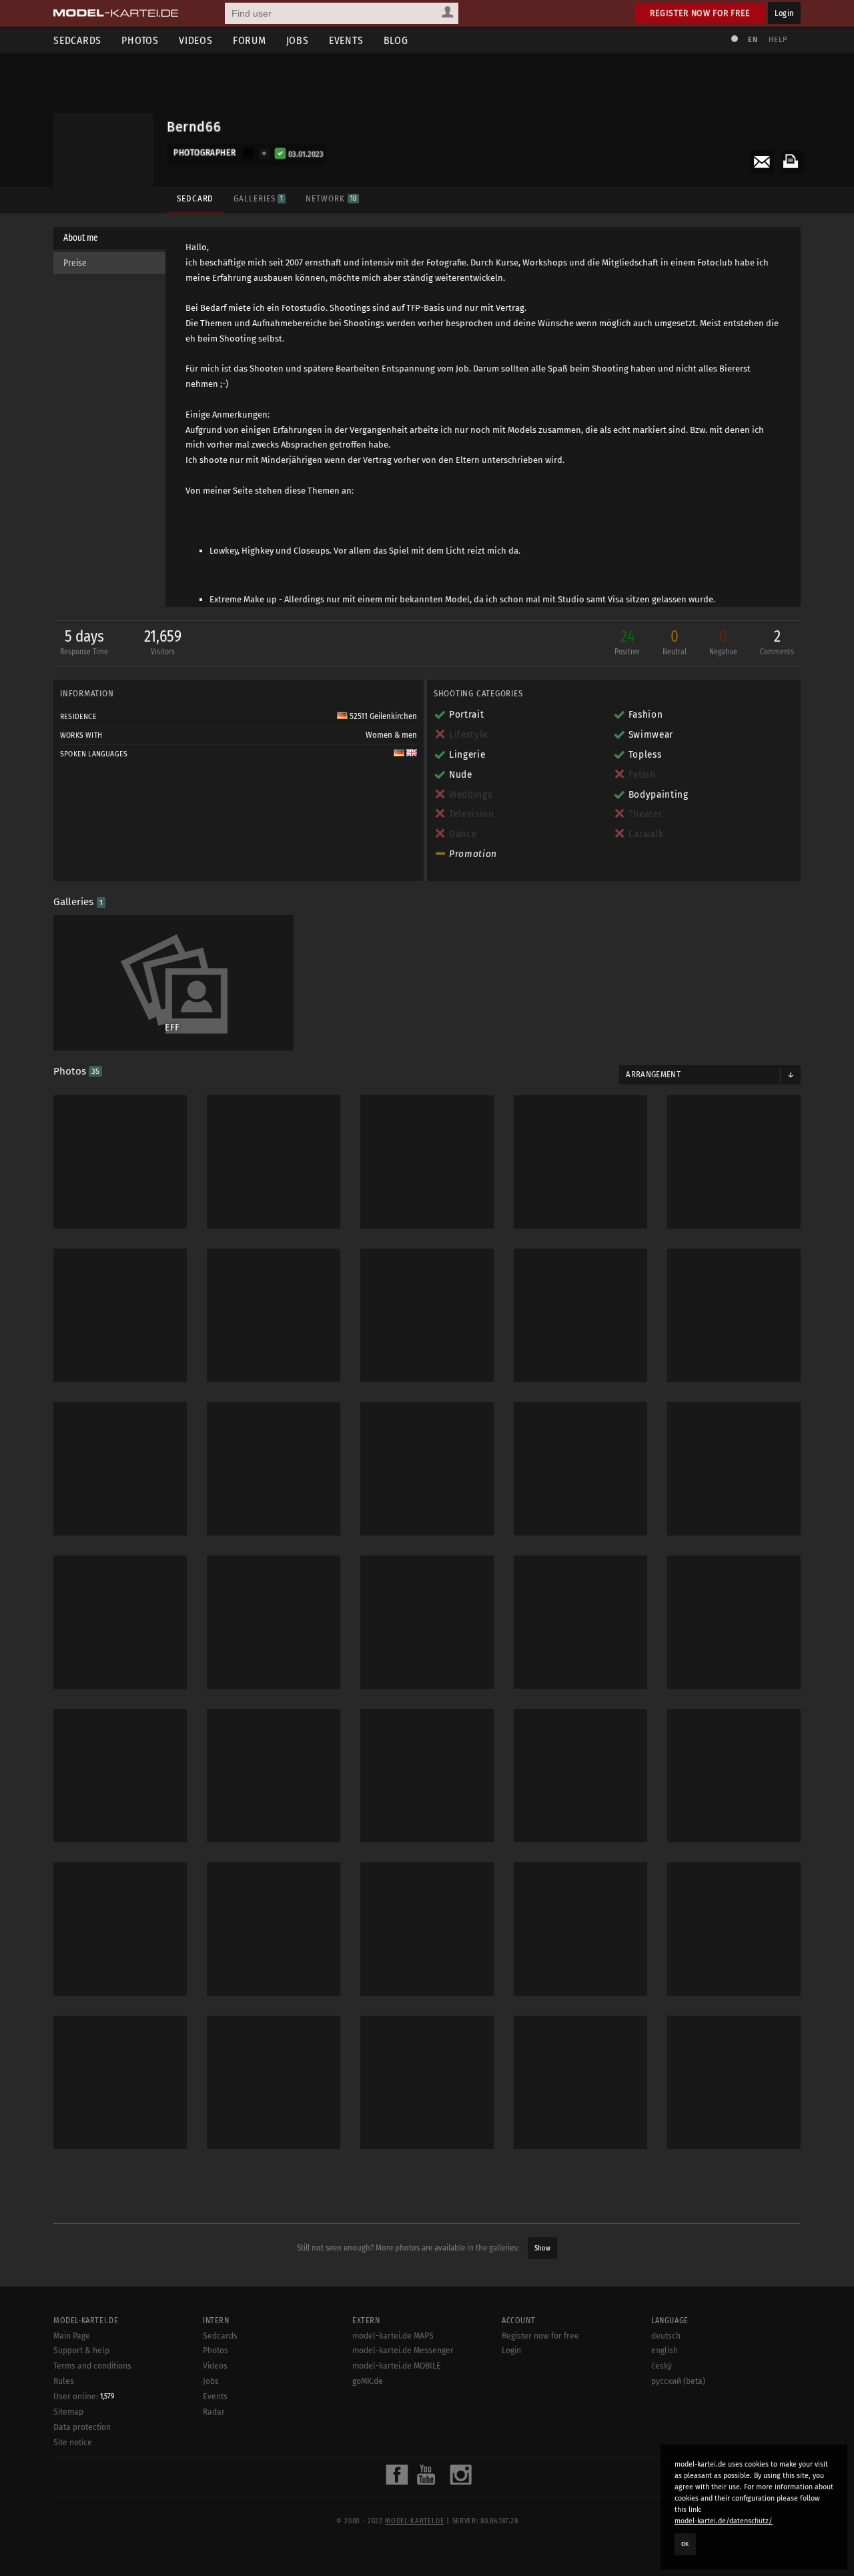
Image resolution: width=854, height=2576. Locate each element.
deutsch (666, 2336)
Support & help (81, 2351)
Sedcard (195, 198)
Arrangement (653, 1075)
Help (778, 40)
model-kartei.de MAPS (393, 2336)
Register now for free (700, 13)
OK (685, 2544)
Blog (396, 40)
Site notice (73, 2443)
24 (627, 642)
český (662, 2366)
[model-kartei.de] (116, 13)
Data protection (82, 2427)
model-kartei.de (414, 2521)
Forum (250, 40)
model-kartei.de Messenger (403, 2351)
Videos (196, 40)
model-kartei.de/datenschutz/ (724, 2521)
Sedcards (77, 40)
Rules (64, 2381)
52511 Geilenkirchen (382, 716)
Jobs (298, 40)
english (665, 2351)
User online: (84, 2397)
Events (346, 40)
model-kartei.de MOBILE (397, 2366)
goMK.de (368, 2381)
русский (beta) (678, 2381)
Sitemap (68, 2412)
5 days (84, 642)
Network (331, 198)
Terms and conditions (92, 2366)
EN (753, 40)
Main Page (72, 2336)
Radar (214, 2412)
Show (542, 2248)
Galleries (258, 198)
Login (784, 13)
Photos (140, 40)
